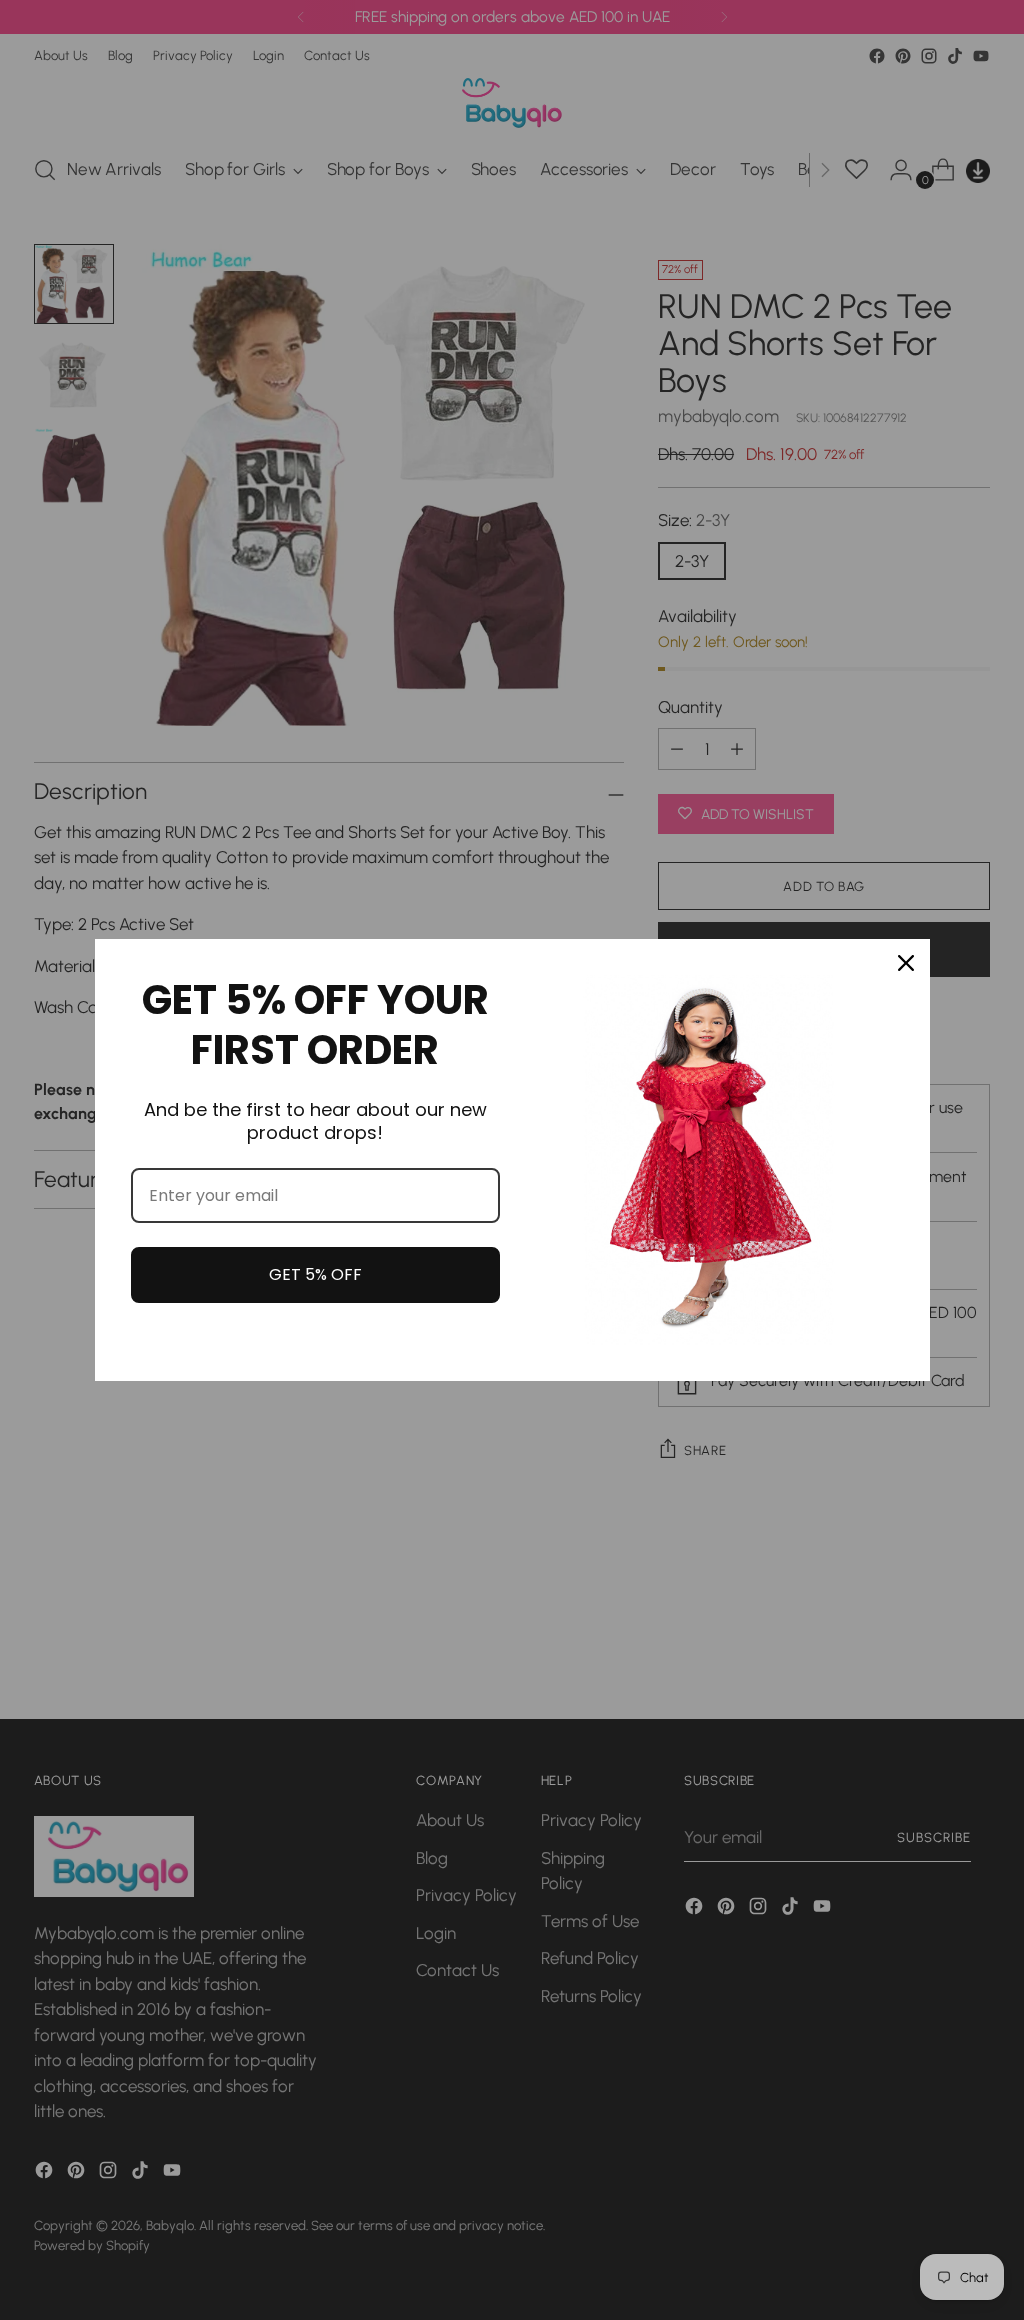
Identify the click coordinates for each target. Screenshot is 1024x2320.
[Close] (906, 963)
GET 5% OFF (315, 1274)
